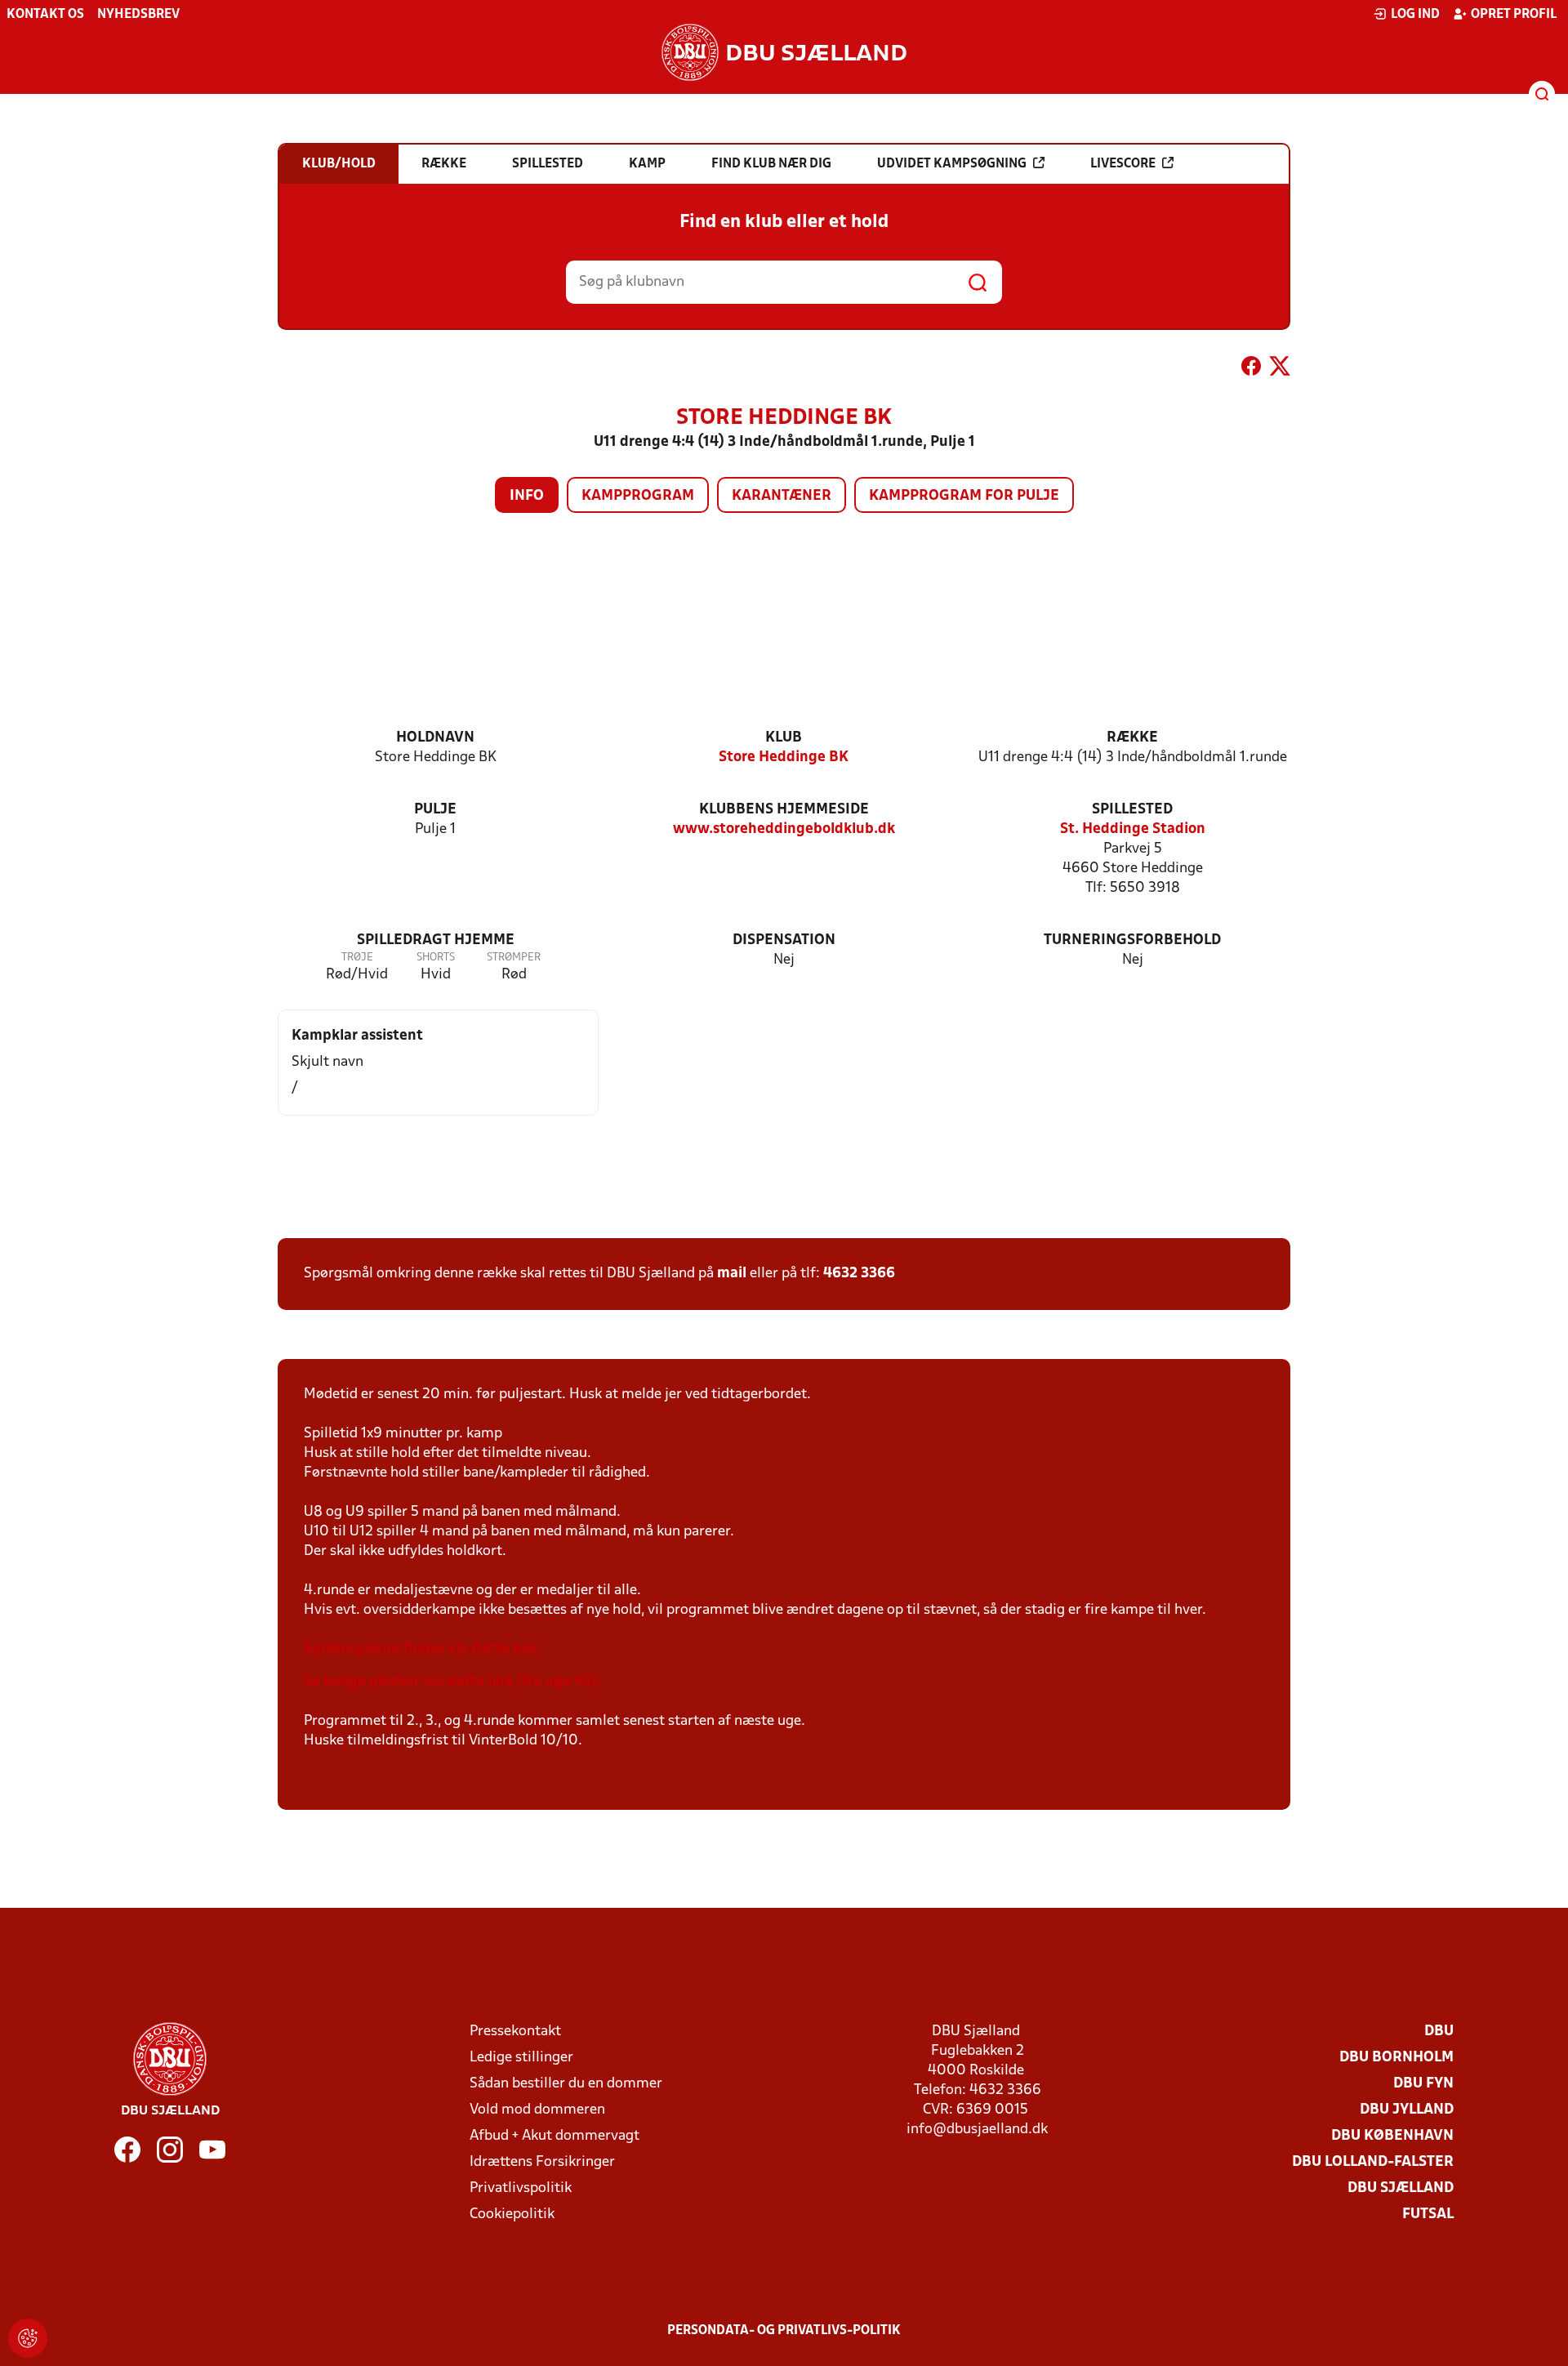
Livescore (1123, 164)
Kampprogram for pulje (964, 496)
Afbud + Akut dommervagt (555, 2136)
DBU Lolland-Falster (1373, 2162)
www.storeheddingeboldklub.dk (784, 829)
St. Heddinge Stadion (1133, 829)
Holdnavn (435, 738)
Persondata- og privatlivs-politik (784, 2331)
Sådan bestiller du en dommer (566, 2084)
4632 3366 (859, 1274)
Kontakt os (45, 15)
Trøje (357, 958)
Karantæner (782, 496)
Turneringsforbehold (1132, 940)
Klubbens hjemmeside (784, 810)
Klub (784, 738)
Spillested (1132, 810)
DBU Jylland (1407, 2110)
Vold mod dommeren (537, 2110)
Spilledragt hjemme (436, 940)
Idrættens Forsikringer (542, 2162)
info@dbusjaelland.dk (977, 2130)
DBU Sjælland (1401, 2188)
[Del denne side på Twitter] (1280, 369)
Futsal (1428, 2215)
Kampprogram (638, 496)
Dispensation (784, 940)
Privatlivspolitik (521, 2188)
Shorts (436, 958)
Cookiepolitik (512, 2215)
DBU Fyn (1423, 2084)
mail (732, 1274)
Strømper (514, 958)
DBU (1439, 2032)
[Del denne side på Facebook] (1251, 369)
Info (527, 496)
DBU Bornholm (1396, 2058)
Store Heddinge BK (784, 757)
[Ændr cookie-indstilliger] (28, 2338)
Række (1132, 738)
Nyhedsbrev (138, 15)
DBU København (1392, 2136)
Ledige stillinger (521, 2058)
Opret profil (1514, 15)
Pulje (435, 810)
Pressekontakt (515, 2032)
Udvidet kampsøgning (952, 164)
